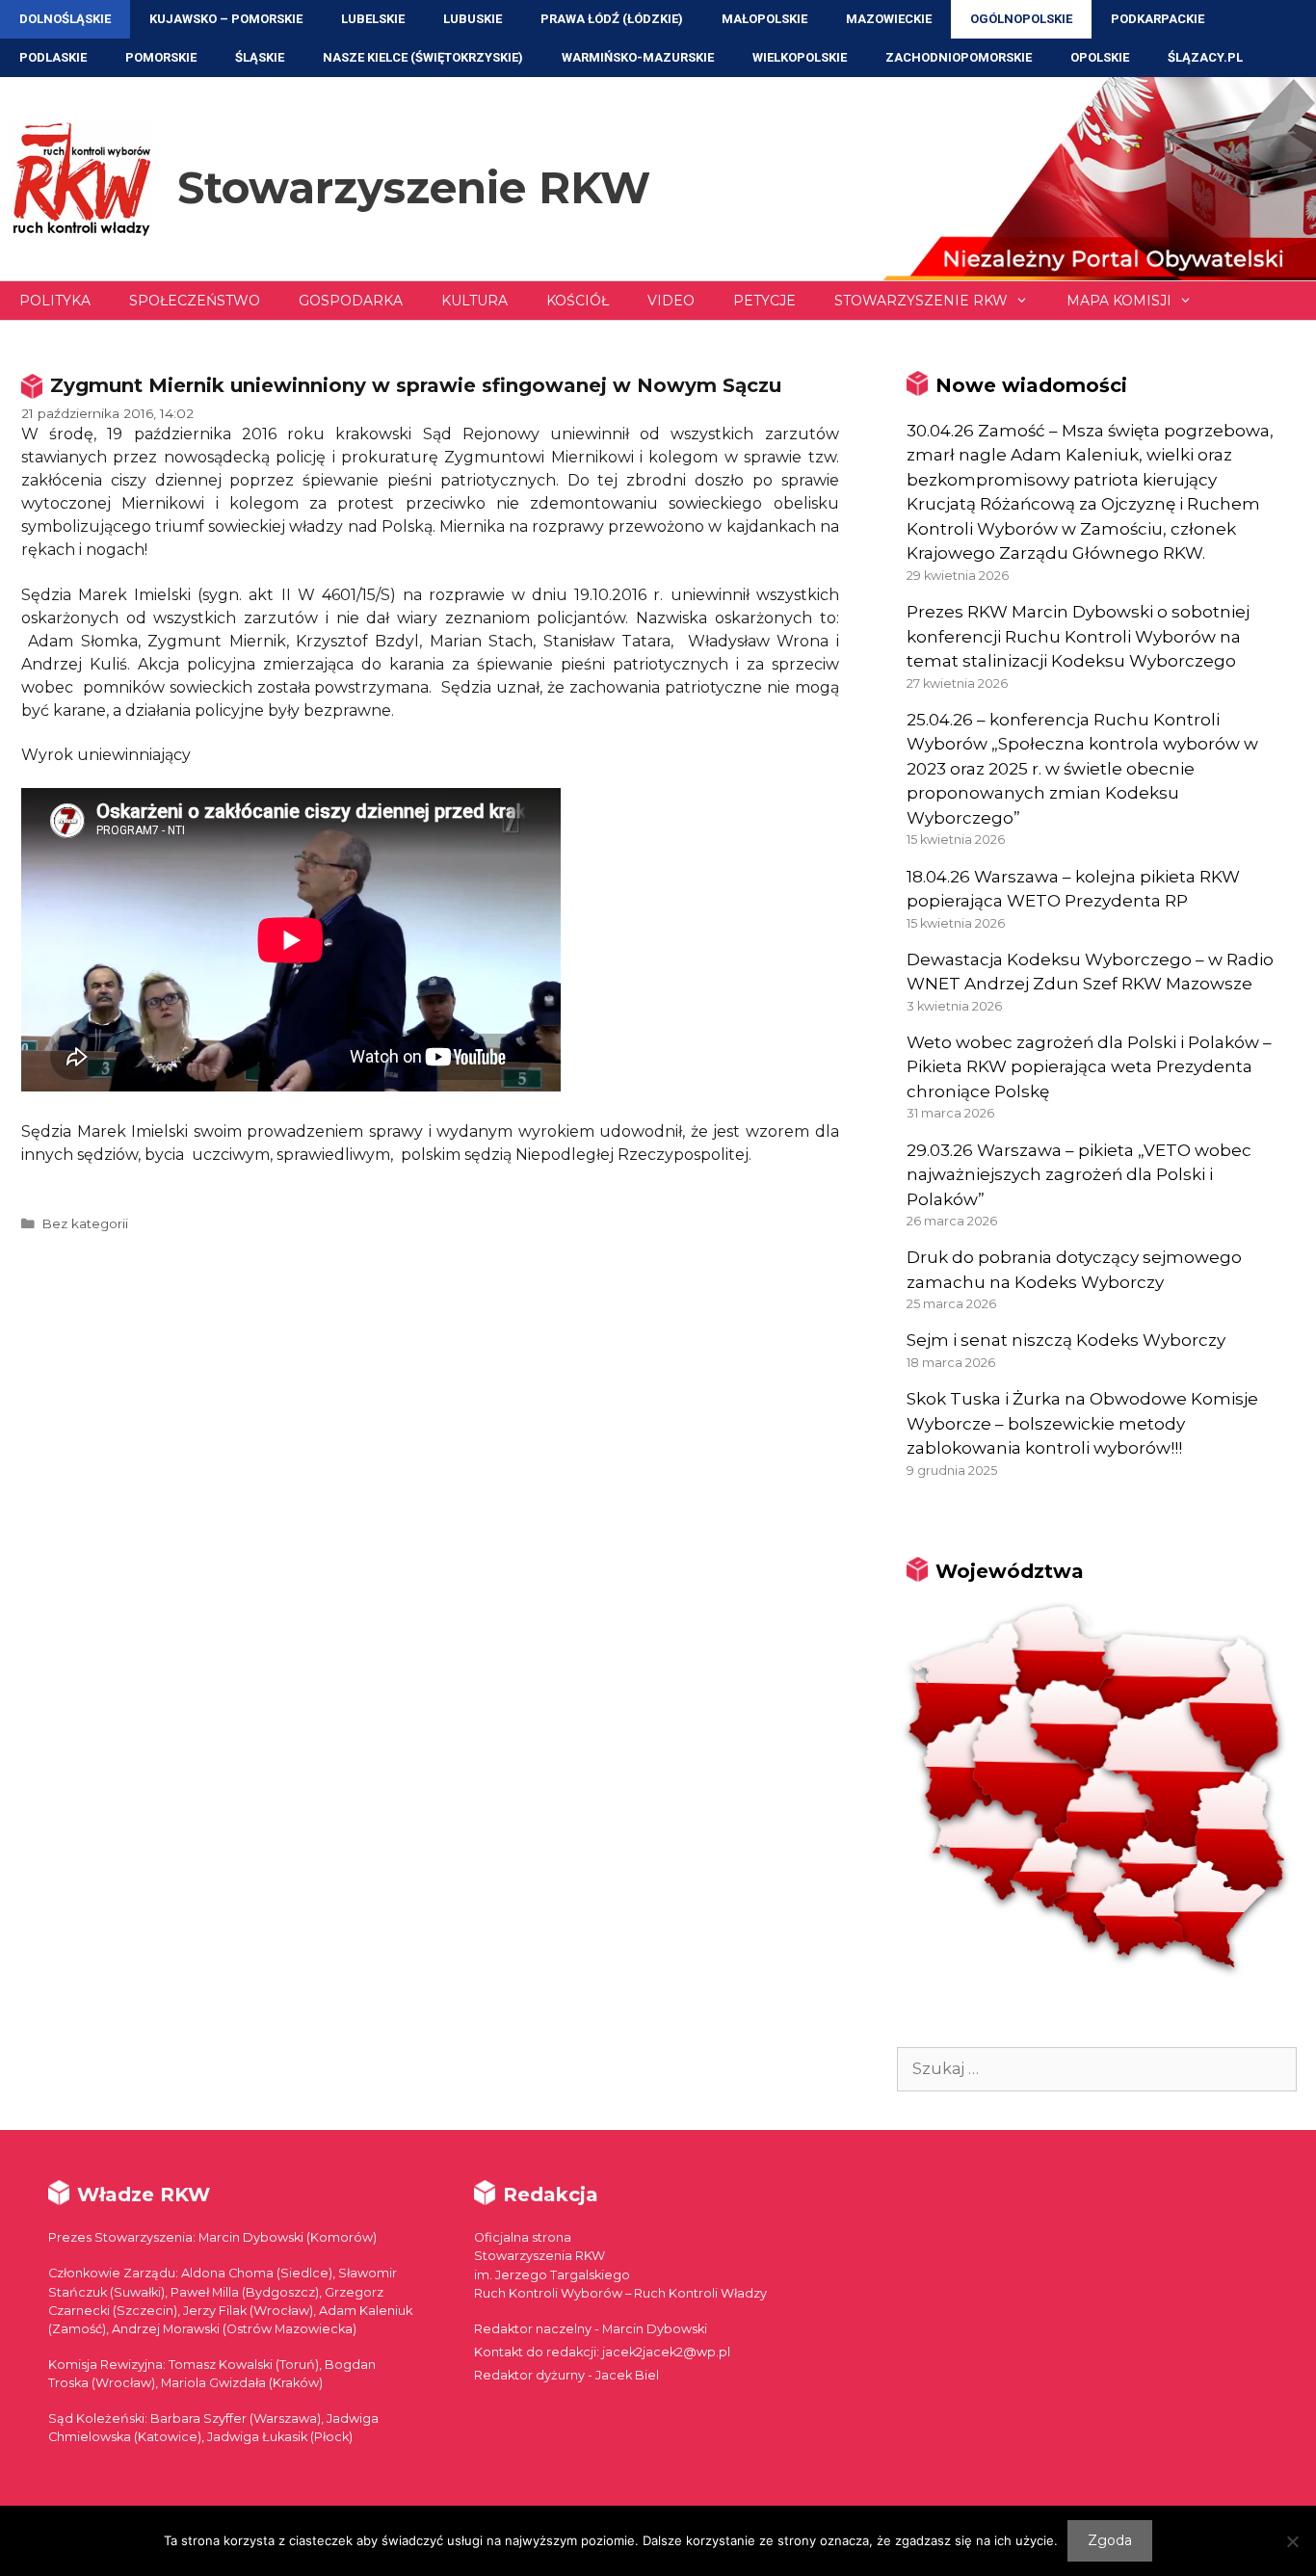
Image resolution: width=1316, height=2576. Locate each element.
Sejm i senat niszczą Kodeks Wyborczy (1066, 1340)
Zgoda (1110, 2540)
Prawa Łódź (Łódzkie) (612, 19)
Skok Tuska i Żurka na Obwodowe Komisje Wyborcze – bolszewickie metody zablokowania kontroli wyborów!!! (1082, 1423)
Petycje (764, 301)
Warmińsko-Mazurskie (638, 57)
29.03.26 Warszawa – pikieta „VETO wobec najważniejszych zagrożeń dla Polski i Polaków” (1079, 1175)
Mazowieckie (889, 19)
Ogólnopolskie (1021, 19)
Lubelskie (373, 19)
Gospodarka (351, 301)
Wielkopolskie (800, 57)
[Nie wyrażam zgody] (1292, 2541)
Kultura (474, 301)
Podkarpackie (1158, 19)
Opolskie (1100, 57)
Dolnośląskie (65, 19)
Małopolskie (764, 19)
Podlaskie (53, 57)
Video (671, 301)
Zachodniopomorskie (959, 57)
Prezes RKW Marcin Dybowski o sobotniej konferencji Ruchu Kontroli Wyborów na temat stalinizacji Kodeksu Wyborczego (1078, 636)
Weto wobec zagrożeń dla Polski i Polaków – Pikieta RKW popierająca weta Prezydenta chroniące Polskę (1089, 1067)
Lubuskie (473, 19)
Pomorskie (161, 57)
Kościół (578, 301)
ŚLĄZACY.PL (1205, 57)
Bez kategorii (85, 1223)
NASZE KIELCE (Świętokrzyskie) (423, 57)
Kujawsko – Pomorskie (226, 19)
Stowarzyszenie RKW (414, 187)
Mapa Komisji (1119, 301)
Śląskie (260, 57)
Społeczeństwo (195, 301)
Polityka (55, 301)
